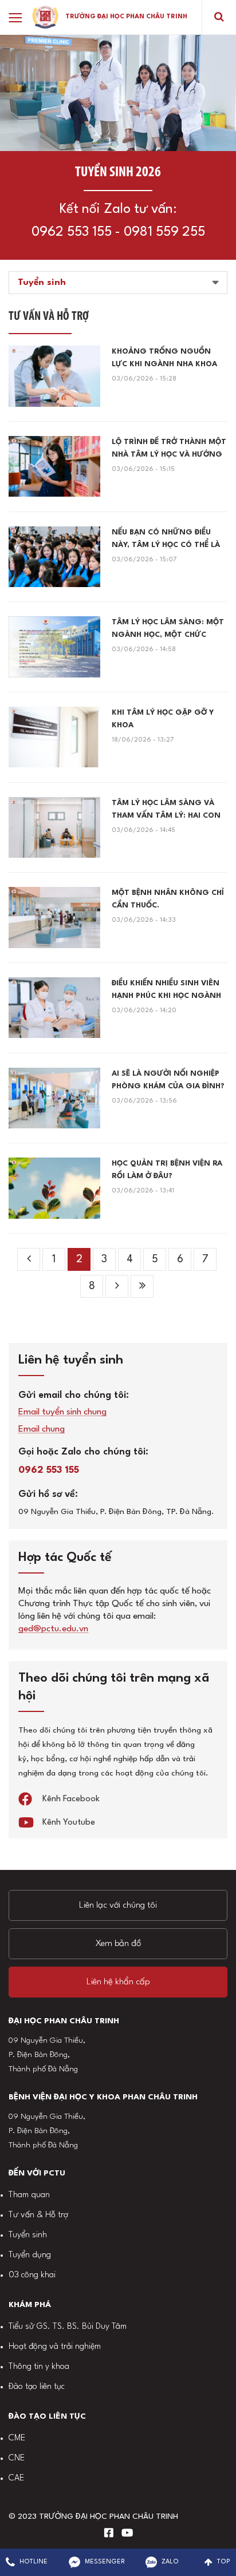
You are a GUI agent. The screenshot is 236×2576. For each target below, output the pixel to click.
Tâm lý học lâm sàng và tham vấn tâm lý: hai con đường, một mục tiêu (166, 811)
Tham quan (29, 2195)
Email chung (42, 1430)
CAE (16, 2478)
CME (17, 2438)
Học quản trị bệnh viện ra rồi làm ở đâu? (167, 1170)
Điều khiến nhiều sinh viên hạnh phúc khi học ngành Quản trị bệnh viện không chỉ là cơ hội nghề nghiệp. (168, 991)
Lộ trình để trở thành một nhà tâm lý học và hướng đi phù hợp (169, 450)
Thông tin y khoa (39, 2367)
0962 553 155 (72, 232)
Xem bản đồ (118, 1944)
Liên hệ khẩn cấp (118, 1982)
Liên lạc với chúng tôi (118, 1905)
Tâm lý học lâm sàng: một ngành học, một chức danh (168, 630)
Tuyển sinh (28, 2235)
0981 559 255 (164, 232)
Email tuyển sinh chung (62, 1412)
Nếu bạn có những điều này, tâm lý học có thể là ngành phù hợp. (166, 540)
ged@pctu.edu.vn (53, 1629)
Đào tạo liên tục (37, 2387)
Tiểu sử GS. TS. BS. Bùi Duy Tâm (68, 2327)
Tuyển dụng (30, 2255)
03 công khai (32, 2275)
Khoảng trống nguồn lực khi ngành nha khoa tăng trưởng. (164, 359)
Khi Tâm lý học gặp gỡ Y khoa (163, 719)
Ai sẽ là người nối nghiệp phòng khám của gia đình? (168, 1080)
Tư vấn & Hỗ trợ (38, 2215)
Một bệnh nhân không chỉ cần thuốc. (168, 899)
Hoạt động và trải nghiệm (55, 2347)
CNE (17, 2458)
